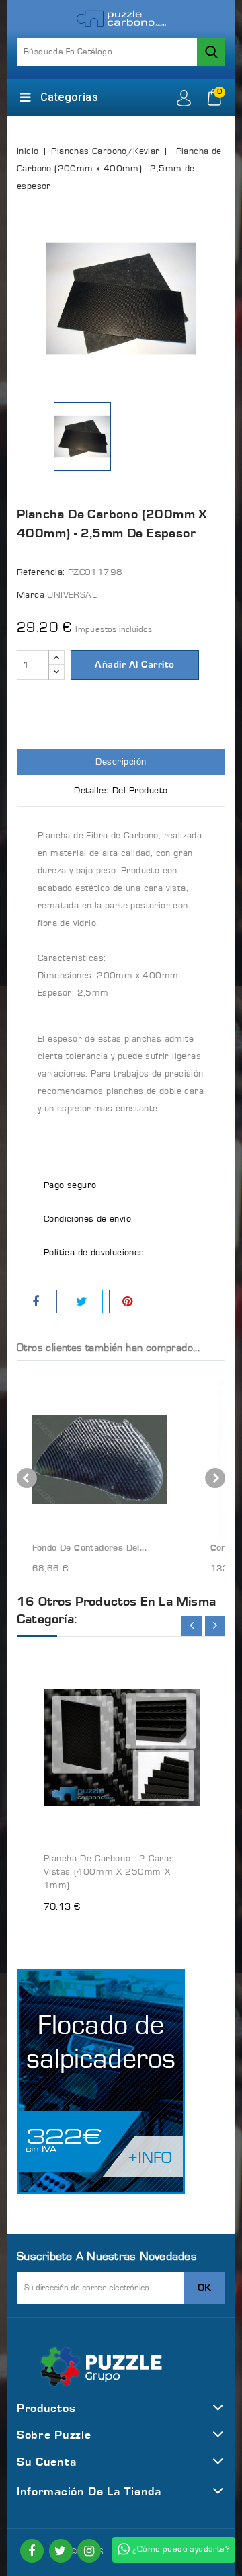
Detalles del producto (121, 791)
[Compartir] (37, 1301)
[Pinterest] (129, 1301)
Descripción (121, 762)
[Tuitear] (83, 1301)
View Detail (177, 1655)
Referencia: (41, 572)
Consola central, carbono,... (110, 1548)
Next (215, 1478)
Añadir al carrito (135, 665)
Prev (27, 1478)
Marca (31, 595)
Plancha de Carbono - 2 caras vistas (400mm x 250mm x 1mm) (109, 1872)
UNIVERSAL (72, 595)
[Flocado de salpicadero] (101, 2081)
